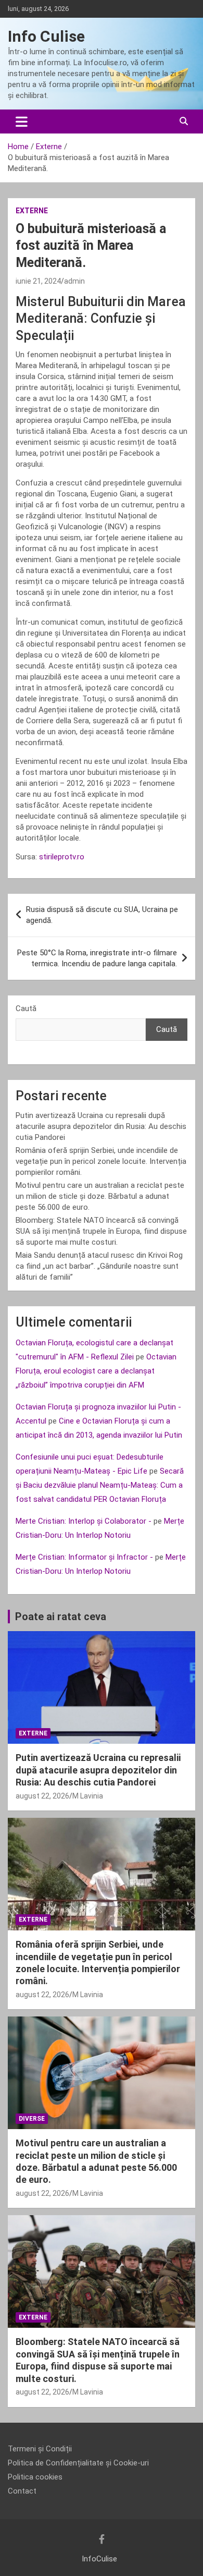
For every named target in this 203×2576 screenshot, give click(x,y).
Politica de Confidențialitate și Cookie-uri (78, 2463)
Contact (22, 2491)
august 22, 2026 (42, 1796)
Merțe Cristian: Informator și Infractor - (84, 1557)
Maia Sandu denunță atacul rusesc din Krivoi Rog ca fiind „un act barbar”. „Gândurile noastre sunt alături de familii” (99, 1266)
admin (74, 281)
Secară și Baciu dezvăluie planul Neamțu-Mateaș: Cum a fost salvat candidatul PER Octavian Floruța (100, 1485)
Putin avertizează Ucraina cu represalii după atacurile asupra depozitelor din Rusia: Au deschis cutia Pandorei (101, 1126)
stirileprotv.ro (62, 857)
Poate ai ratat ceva (61, 1617)
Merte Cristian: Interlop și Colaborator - (84, 1521)
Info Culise (46, 36)
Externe (32, 211)
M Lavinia (88, 1796)
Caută (26, 1008)
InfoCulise (99, 2559)
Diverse (32, 2119)
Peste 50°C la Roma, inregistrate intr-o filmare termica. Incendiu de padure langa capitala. (97, 958)
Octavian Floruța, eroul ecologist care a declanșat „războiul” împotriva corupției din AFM (96, 1371)
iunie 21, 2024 (38, 281)
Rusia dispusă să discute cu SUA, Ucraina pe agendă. (102, 915)
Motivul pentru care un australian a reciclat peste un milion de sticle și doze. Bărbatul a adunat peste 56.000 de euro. (100, 1196)
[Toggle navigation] (22, 121)
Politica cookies (35, 2477)
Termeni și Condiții (40, 2449)
